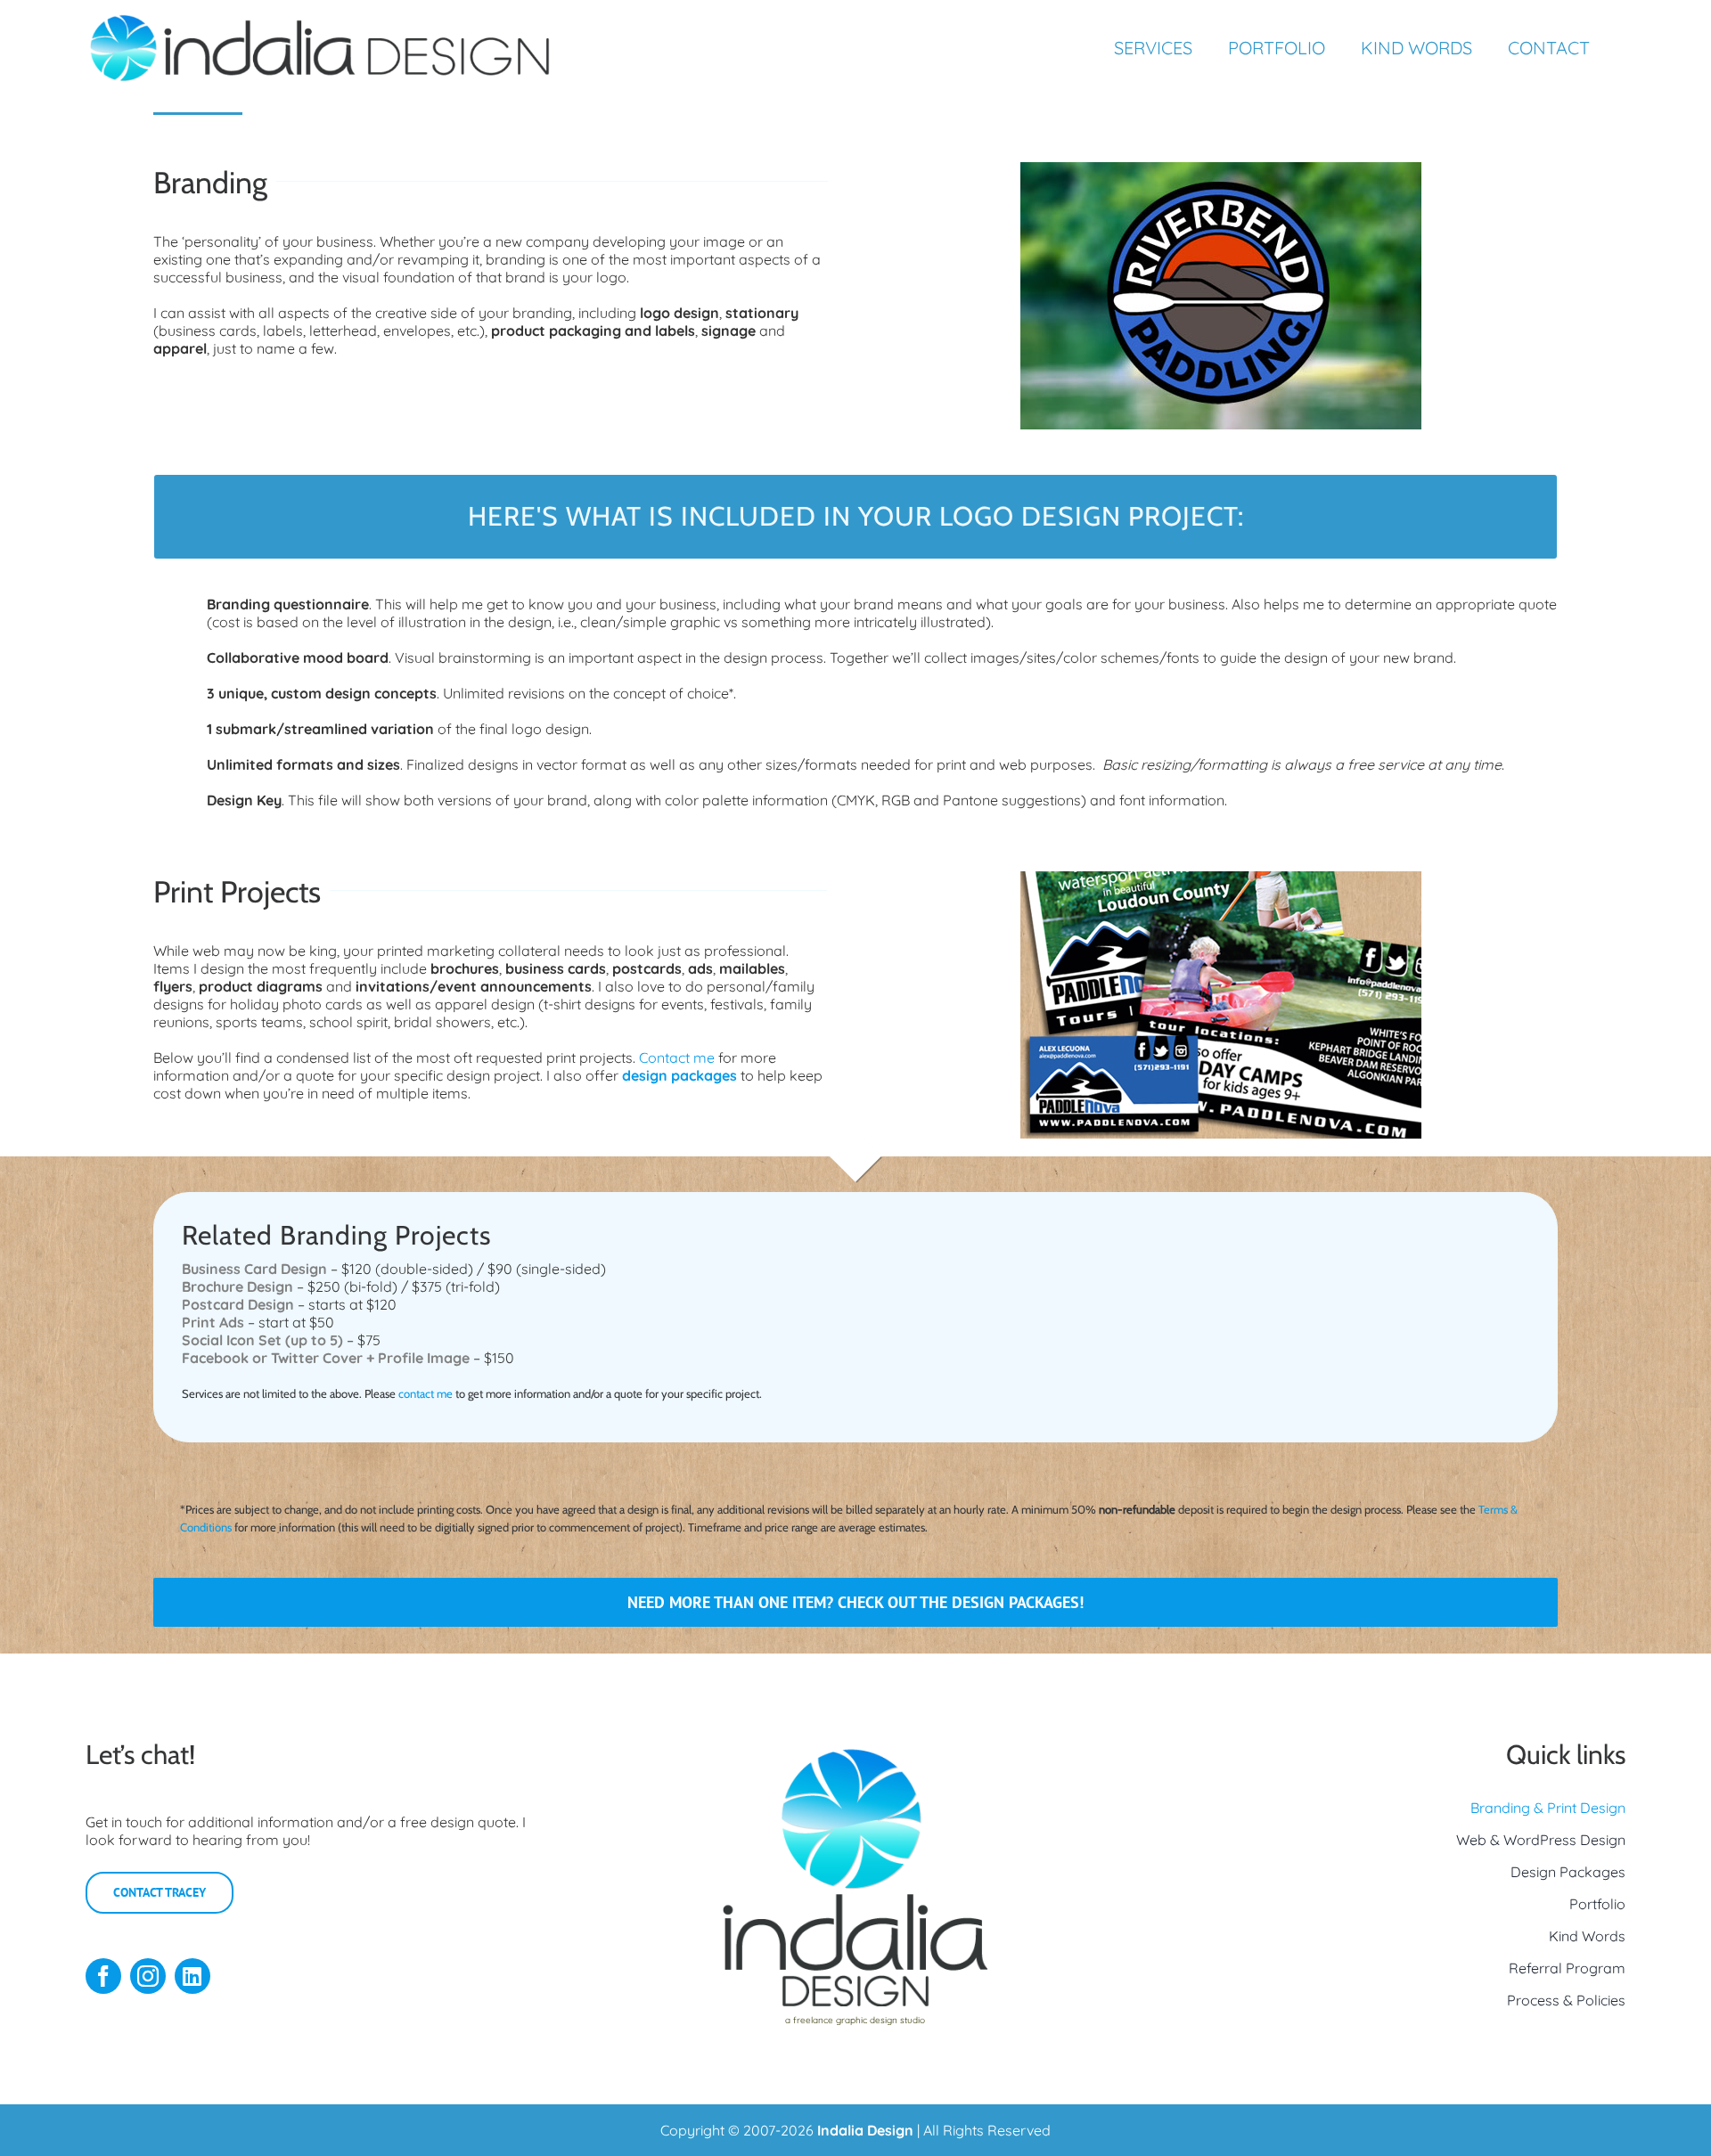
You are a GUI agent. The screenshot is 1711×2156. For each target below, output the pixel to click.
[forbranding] (1221, 169)
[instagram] (148, 1976)
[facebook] (103, 1976)
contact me (426, 1393)
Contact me (677, 1058)
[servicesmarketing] (1221, 878)
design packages (679, 1075)
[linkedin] (192, 1976)
